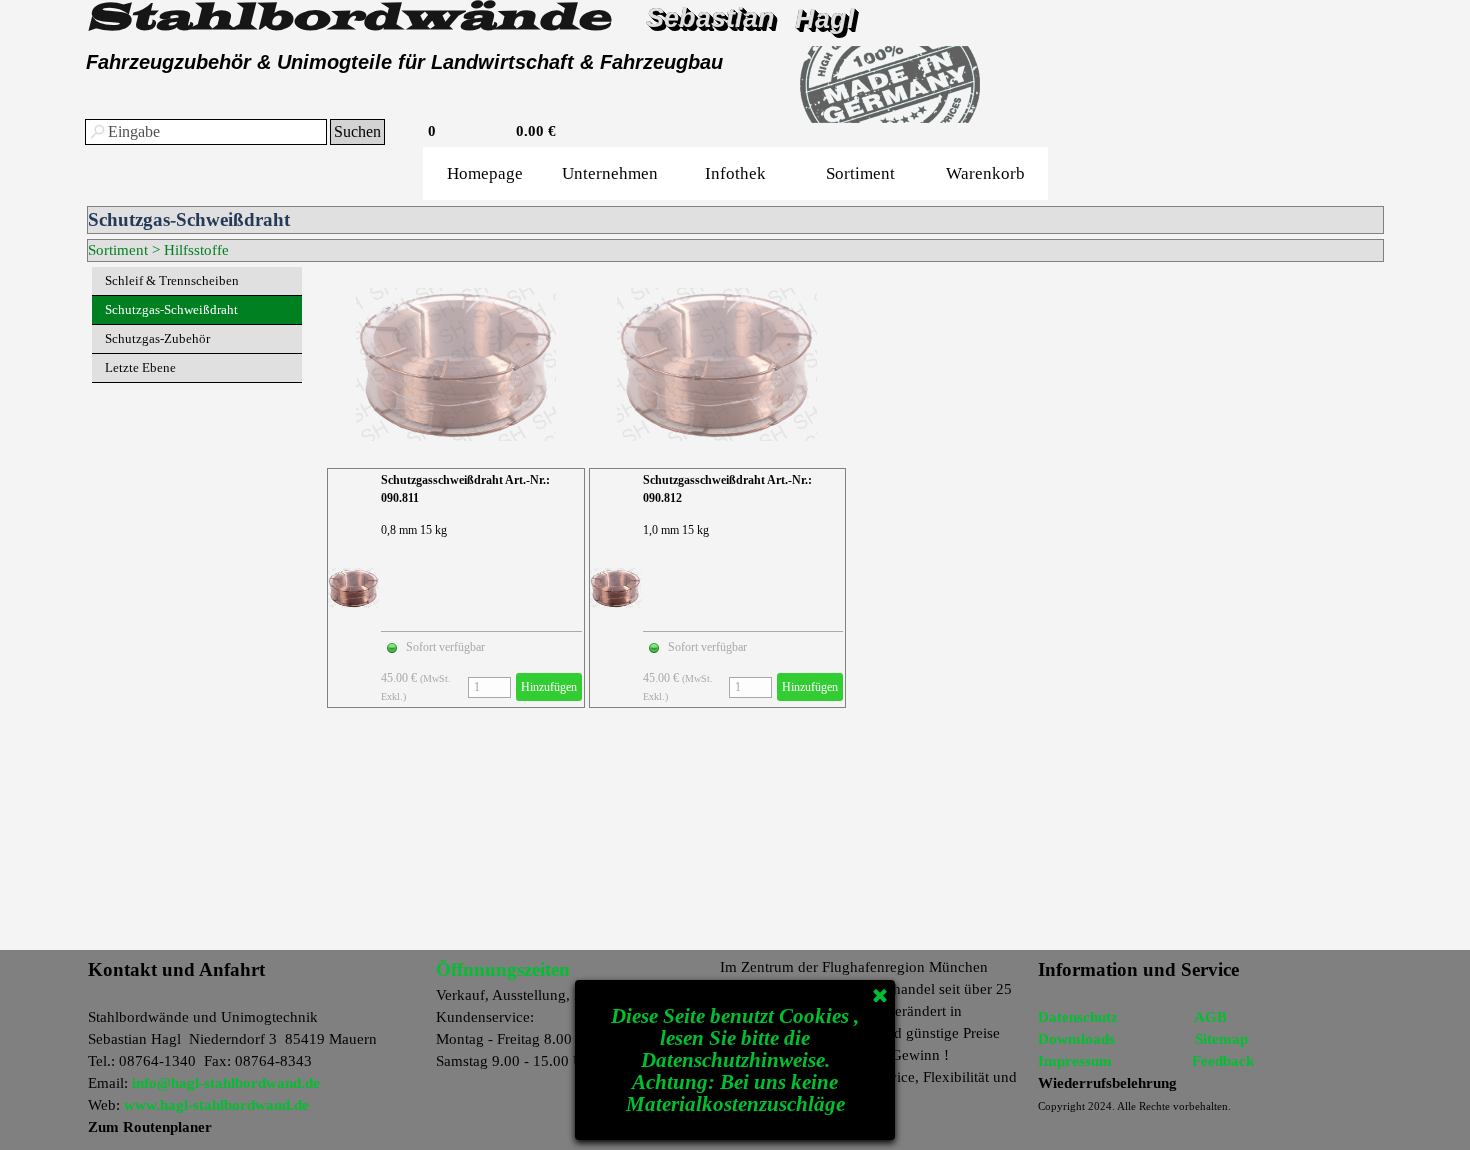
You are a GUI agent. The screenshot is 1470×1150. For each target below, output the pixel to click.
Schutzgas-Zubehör (157, 338)
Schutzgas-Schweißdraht (171, 309)
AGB (1210, 1017)
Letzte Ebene (140, 367)
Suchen (357, 131)
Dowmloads (1076, 1039)
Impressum (1075, 1061)
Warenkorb (985, 173)
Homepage (485, 173)
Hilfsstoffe (196, 250)
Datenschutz (1078, 1017)
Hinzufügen (549, 687)
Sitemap (1221, 1039)
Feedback (1223, 1061)
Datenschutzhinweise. (735, 1060)
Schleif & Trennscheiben (172, 280)
